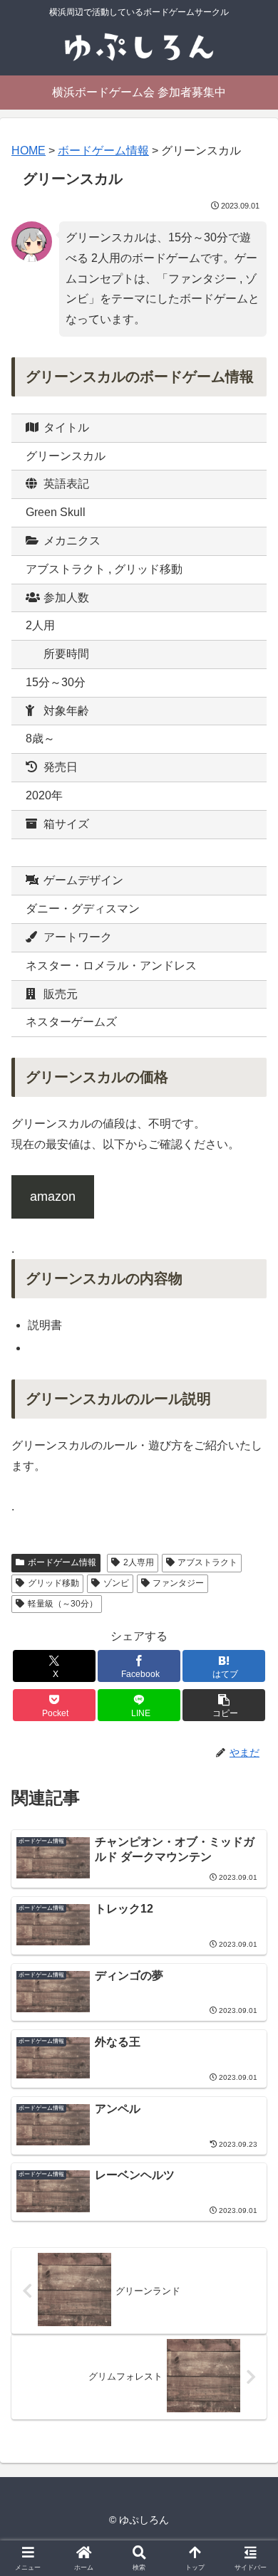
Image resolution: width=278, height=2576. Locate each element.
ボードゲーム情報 (62, 1562)
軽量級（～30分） (63, 1604)
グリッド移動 (53, 1583)
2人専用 (139, 1562)
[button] (224, 1705)
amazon (53, 1197)
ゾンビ (116, 1583)
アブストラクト (207, 1562)
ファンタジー (178, 1583)
